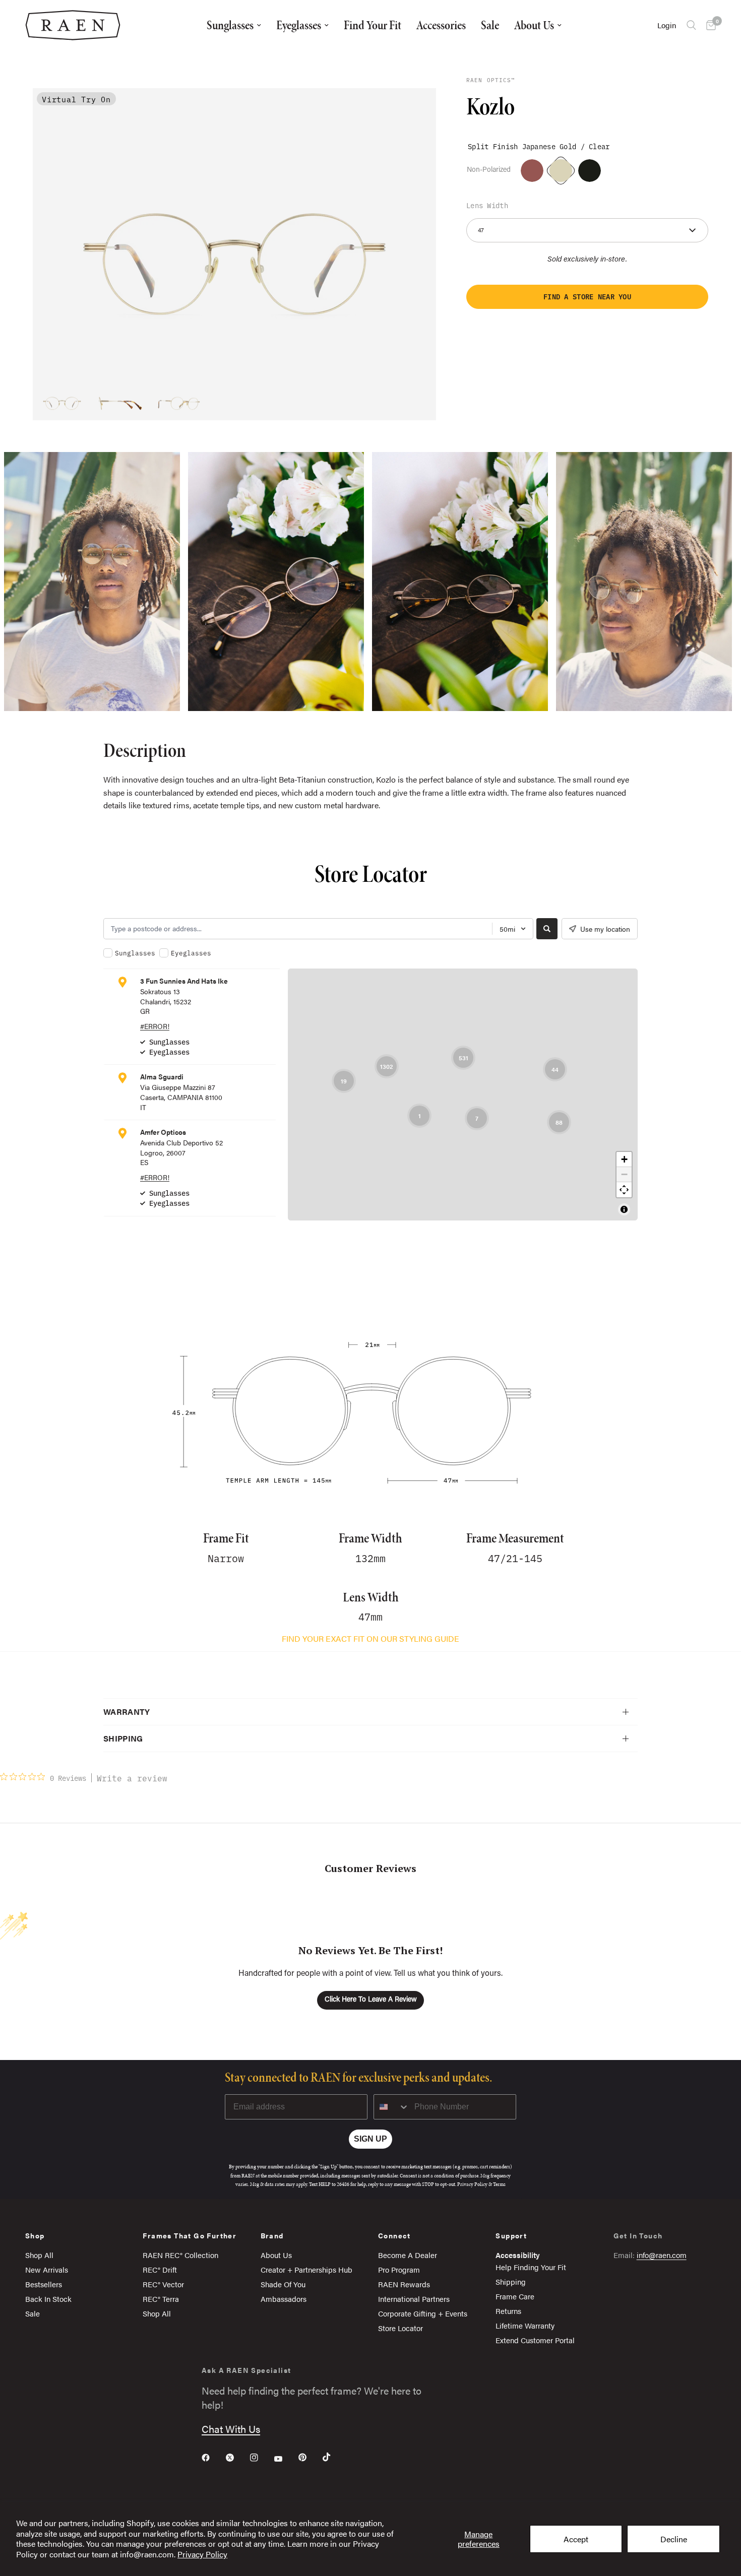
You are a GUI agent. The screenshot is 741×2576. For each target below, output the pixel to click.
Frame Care (515, 2296)
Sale (490, 25)
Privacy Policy (202, 2554)
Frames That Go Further (190, 2235)
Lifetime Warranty (525, 2325)
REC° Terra (161, 2299)
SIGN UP (371, 2139)
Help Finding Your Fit (531, 2267)
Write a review (132, 1778)
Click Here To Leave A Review (371, 2000)
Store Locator (400, 2328)
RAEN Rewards (404, 2284)
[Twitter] (237, 2458)
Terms (499, 2184)
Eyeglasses (299, 25)
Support (511, 2235)
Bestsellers (44, 2284)
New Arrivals (47, 2269)
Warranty (127, 1712)
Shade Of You (283, 2284)
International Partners (414, 2299)
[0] (708, 25)
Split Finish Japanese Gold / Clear (561, 170)
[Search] (691, 25)
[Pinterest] (310, 2457)
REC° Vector (163, 2284)
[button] (587, 297)
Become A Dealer (408, 2255)
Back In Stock (48, 2299)
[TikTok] (334, 2457)
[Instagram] (261, 2458)
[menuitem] (234, 25)
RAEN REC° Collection (180, 2255)
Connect (394, 2235)
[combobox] (392, 2107)
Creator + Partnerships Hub (306, 2269)
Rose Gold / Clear (532, 171)
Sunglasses (230, 25)
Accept (576, 2539)
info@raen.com (662, 2255)
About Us (534, 25)
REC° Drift (160, 2269)
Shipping (123, 1738)
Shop (35, 2235)
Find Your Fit (373, 25)
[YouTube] (285, 2459)
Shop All (39, 2255)
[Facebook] (213, 2458)
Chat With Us (231, 2429)
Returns (508, 2311)
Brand (272, 2235)
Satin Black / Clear (590, 171)
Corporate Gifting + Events (423, 2313)
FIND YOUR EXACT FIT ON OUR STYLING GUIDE (371, 1638)
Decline (674, 2539)
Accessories (441, 25)
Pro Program (399, 2269)
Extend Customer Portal (535, 2340)
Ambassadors (284, 2299)
